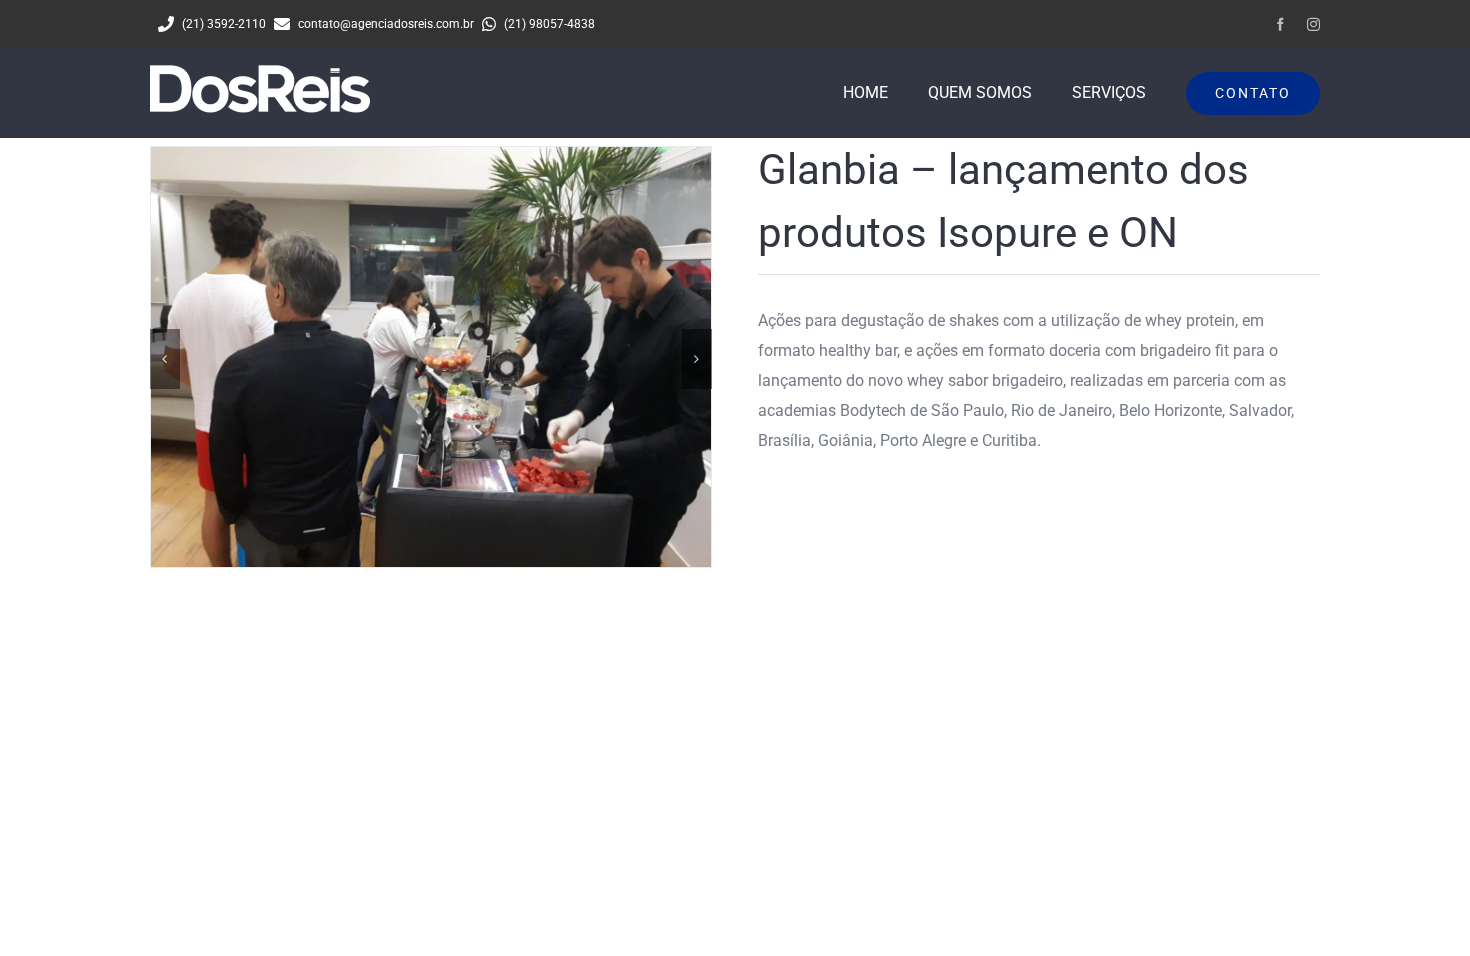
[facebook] (1280, 24)
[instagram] (1313, 24)
